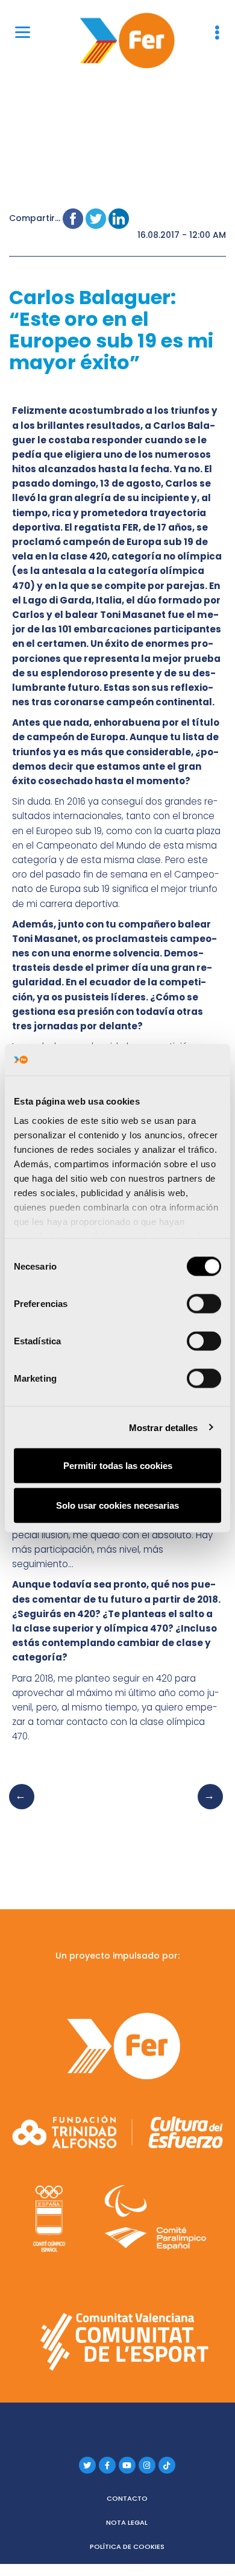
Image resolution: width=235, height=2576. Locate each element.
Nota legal (127, 2522)
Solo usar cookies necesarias (117, 1505)
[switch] (204, 1304)
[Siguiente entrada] (207, 1809)
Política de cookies (127, 2546)
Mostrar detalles (164, 1427)
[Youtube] (127, 2465)
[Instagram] (147, 2465)
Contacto (127, 2498)
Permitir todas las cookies (118, 1466)
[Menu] (23, 32)
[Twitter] (87, 2465)
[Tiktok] (167, 2465)
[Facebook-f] (107, 2465)
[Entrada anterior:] (25, 1809)
